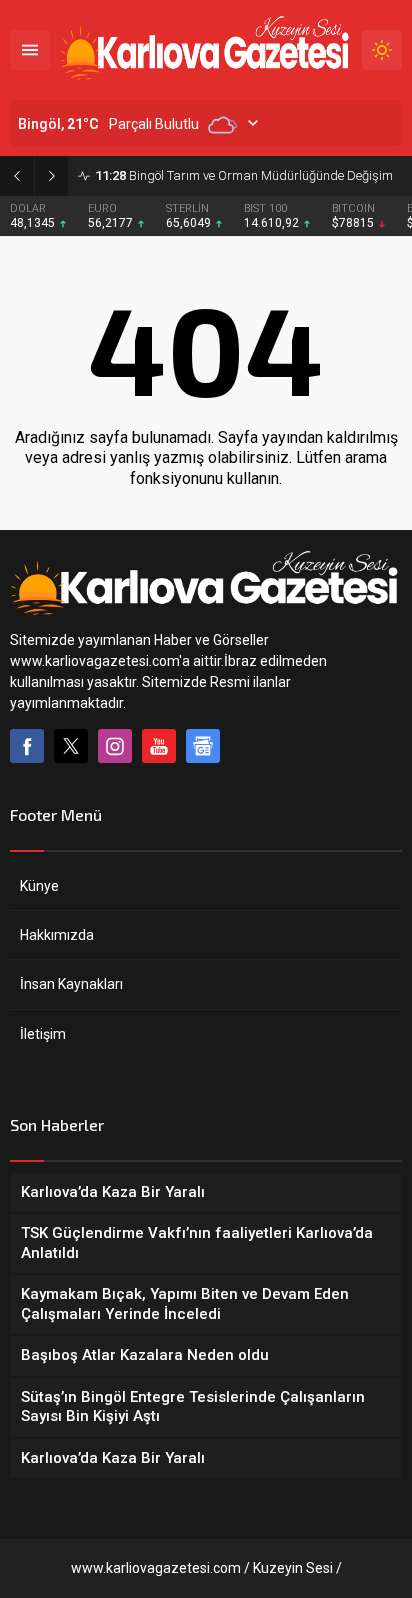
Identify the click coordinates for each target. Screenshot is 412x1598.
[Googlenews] (203, 746)
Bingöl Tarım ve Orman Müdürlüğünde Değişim (244, 175)
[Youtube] (159, 746)
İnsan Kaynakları (71, 984)
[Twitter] (71, 746)
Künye (39, 886)
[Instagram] (115, 746)
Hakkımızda (57, 935)
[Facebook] (27, 746)
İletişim (43, 1034)
